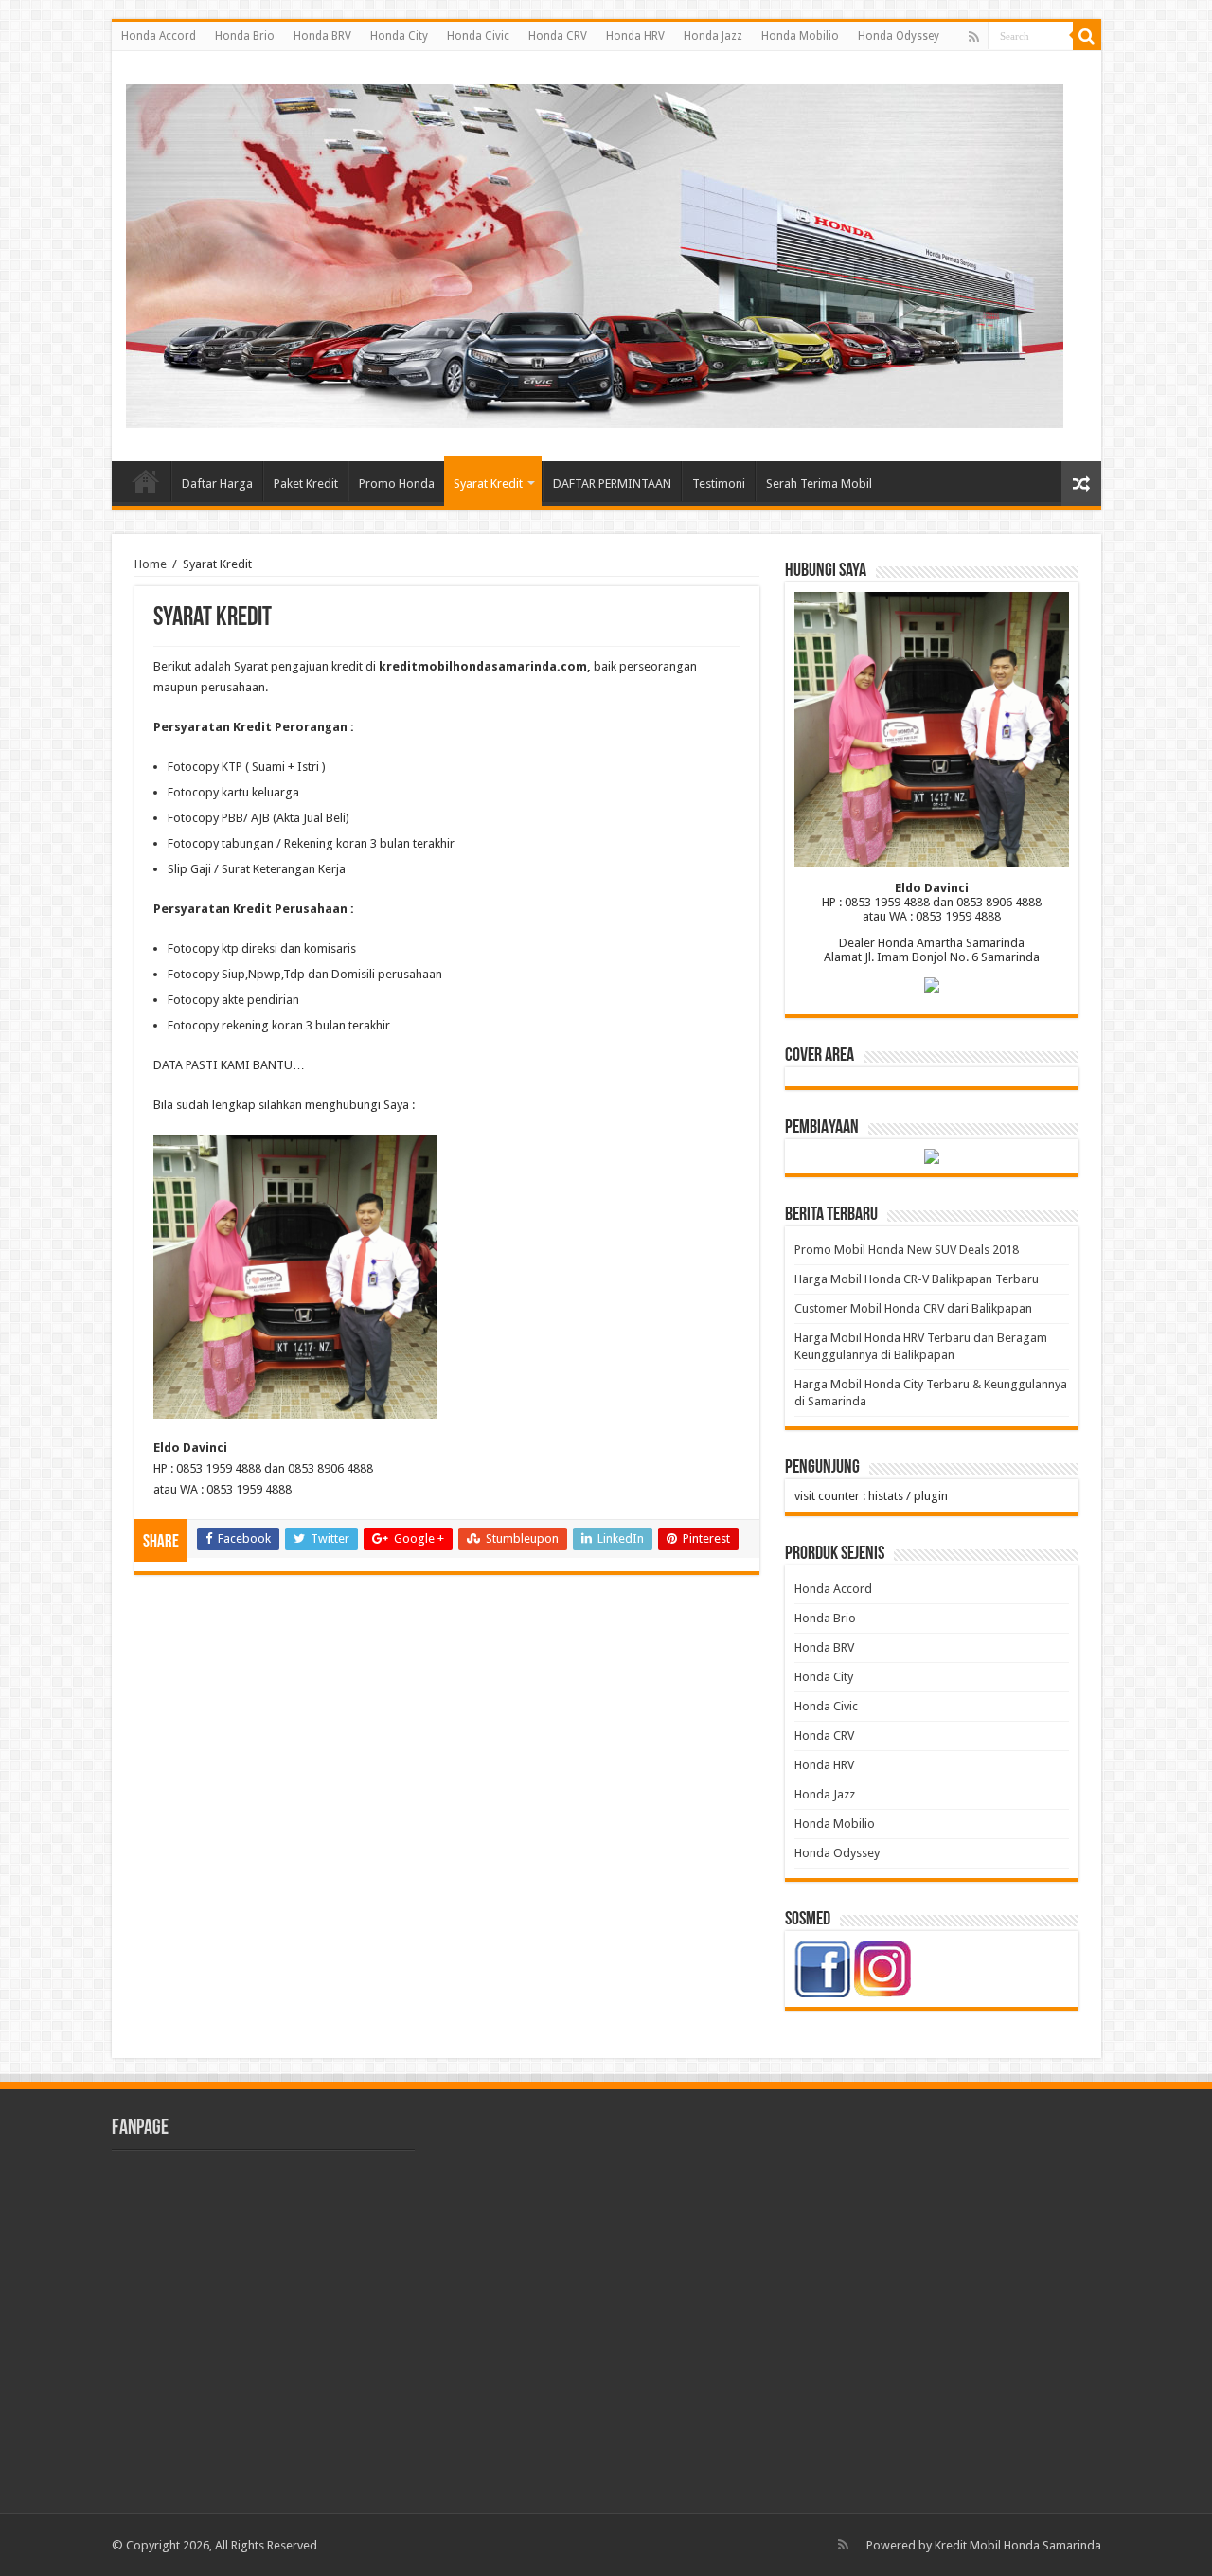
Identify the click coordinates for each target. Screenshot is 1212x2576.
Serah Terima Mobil (819, 483)
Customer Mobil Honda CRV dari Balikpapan (913, 1308)
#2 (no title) (146, 481)
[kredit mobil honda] (595, 253)
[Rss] (974, 37)
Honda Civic (478, 36)
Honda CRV (558, 36)
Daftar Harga (217, 483)
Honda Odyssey (899, 36)
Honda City (399, 36)
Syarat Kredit (488, 483)
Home (151, 564)
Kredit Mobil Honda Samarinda (1018, 2545)
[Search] (1087, 36)
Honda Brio (245, 36)
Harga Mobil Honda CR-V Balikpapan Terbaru (917, 1279)
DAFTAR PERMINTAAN (612, 483)
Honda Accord (159, 36)
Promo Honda (397, 483)
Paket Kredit (306, 483)
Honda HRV (635, 36)
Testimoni (719, 483)
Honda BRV (322, 36)
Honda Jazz (713, 36)
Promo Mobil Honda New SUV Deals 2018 (907, 1250)
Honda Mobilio (800, 36)
